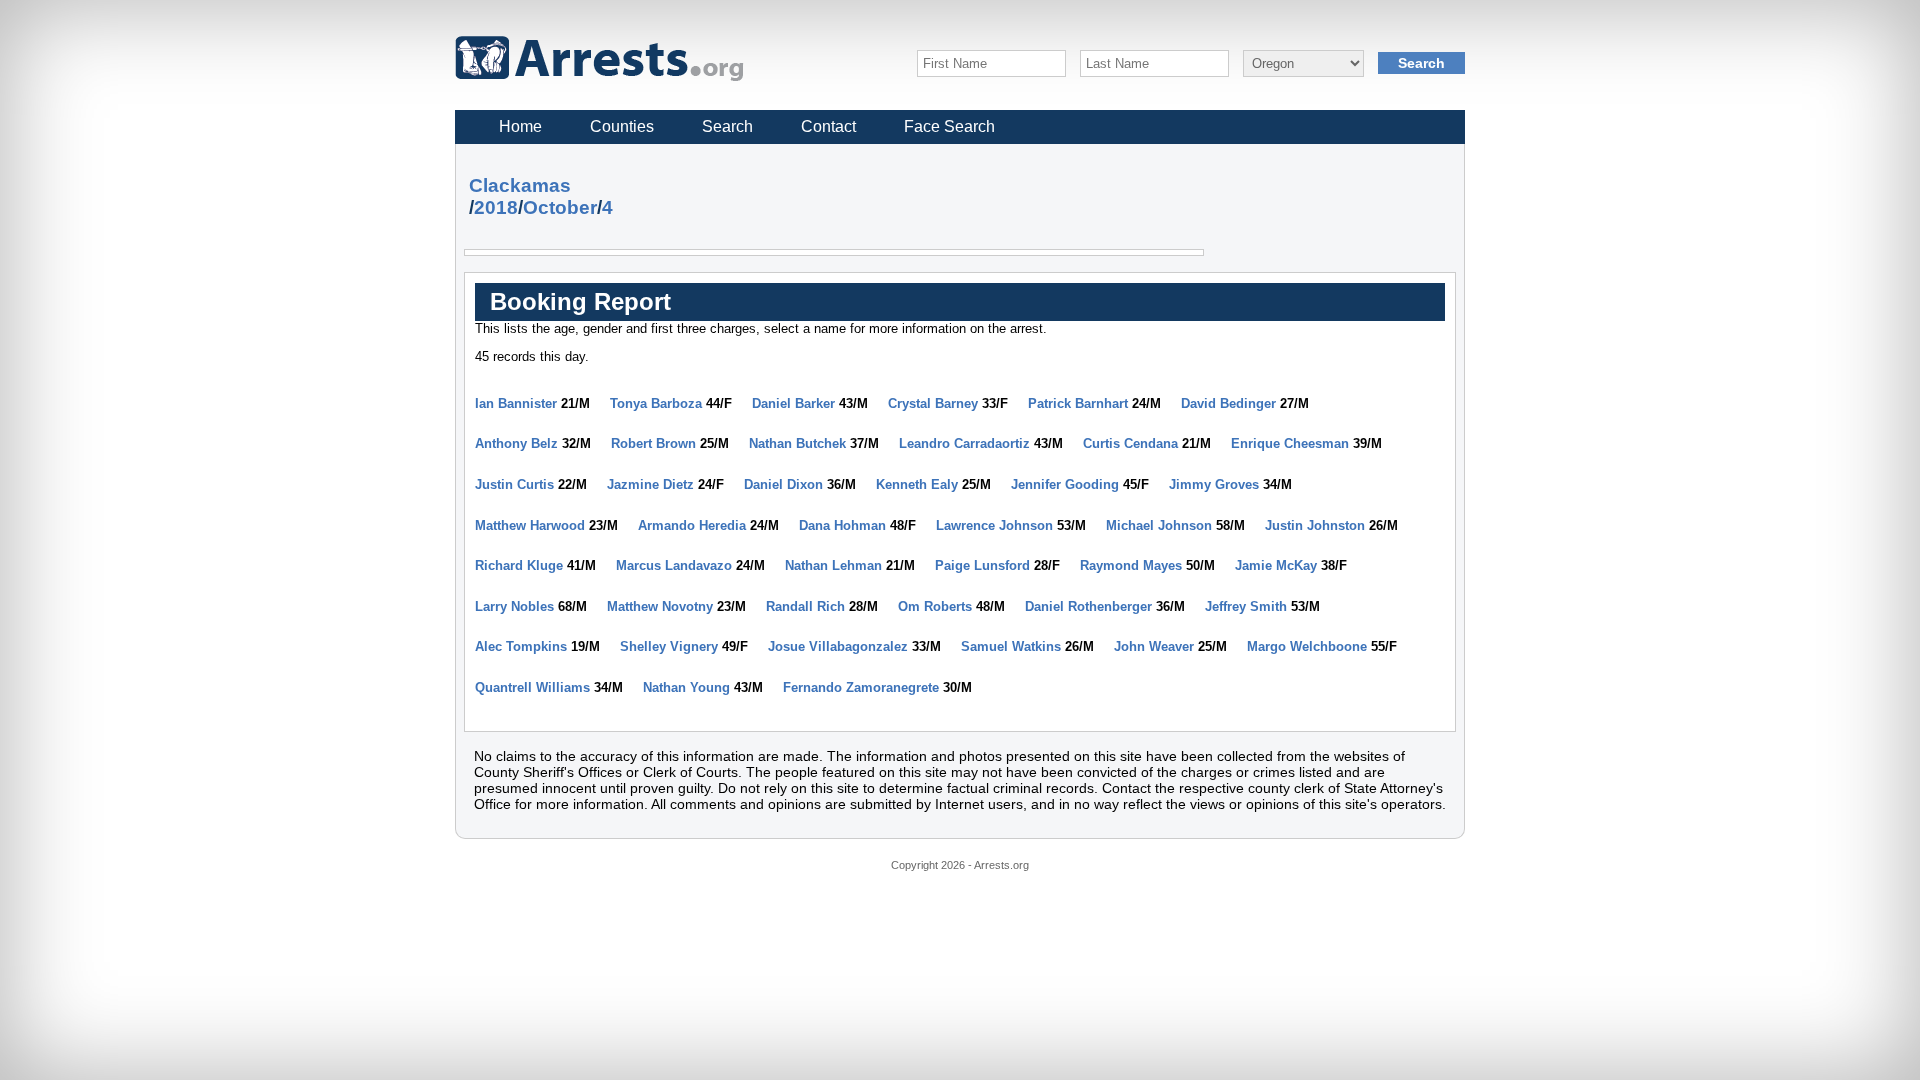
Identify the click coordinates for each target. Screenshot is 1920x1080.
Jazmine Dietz (650, 484)
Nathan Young (686, 687)
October (560, 207)
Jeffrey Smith (1246, 606)
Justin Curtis (514, 484)
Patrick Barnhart (1078, 403)
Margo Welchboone (1307, 646)
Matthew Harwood (530, 525)
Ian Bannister (516, 403)
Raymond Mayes (1131, 565)
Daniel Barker (793, 403)
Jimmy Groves (1214, 484)
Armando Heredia (692, 525)
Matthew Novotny (660, 606)
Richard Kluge (519, 565)
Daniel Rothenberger (1088, 606)
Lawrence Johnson (994, 525)
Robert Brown (653, 443)
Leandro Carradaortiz (964, 443)
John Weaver (1154, 646)
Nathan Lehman (833, 565)
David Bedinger (1228, 403)
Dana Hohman (842, 525)
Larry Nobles (514, 606)
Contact (828, 126)
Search (727, 126)
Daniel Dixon (783, 484)
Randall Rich (805, 606)
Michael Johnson (1159, 525)
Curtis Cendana (1130, 443)
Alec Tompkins (521, 646)
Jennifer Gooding (1065, 484)
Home (520, 126)
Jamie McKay (1276, 565)
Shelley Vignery (669, 646)
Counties (622, 126)
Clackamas (520, 185)
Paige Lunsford (982, 565)
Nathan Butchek (797, 443)
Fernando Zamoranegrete (861, 687)
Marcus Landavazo (674, 565)
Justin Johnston (1315, 525)
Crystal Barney (933, 403)
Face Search (949, 126)
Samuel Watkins (1011, 646)
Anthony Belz (516, 443)
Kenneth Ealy (917, 484)
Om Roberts (935, 606)
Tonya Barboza (656, 403)
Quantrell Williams (532, 687)
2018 (496, 207)
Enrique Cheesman (1290, 443)
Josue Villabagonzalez (838, 646)
